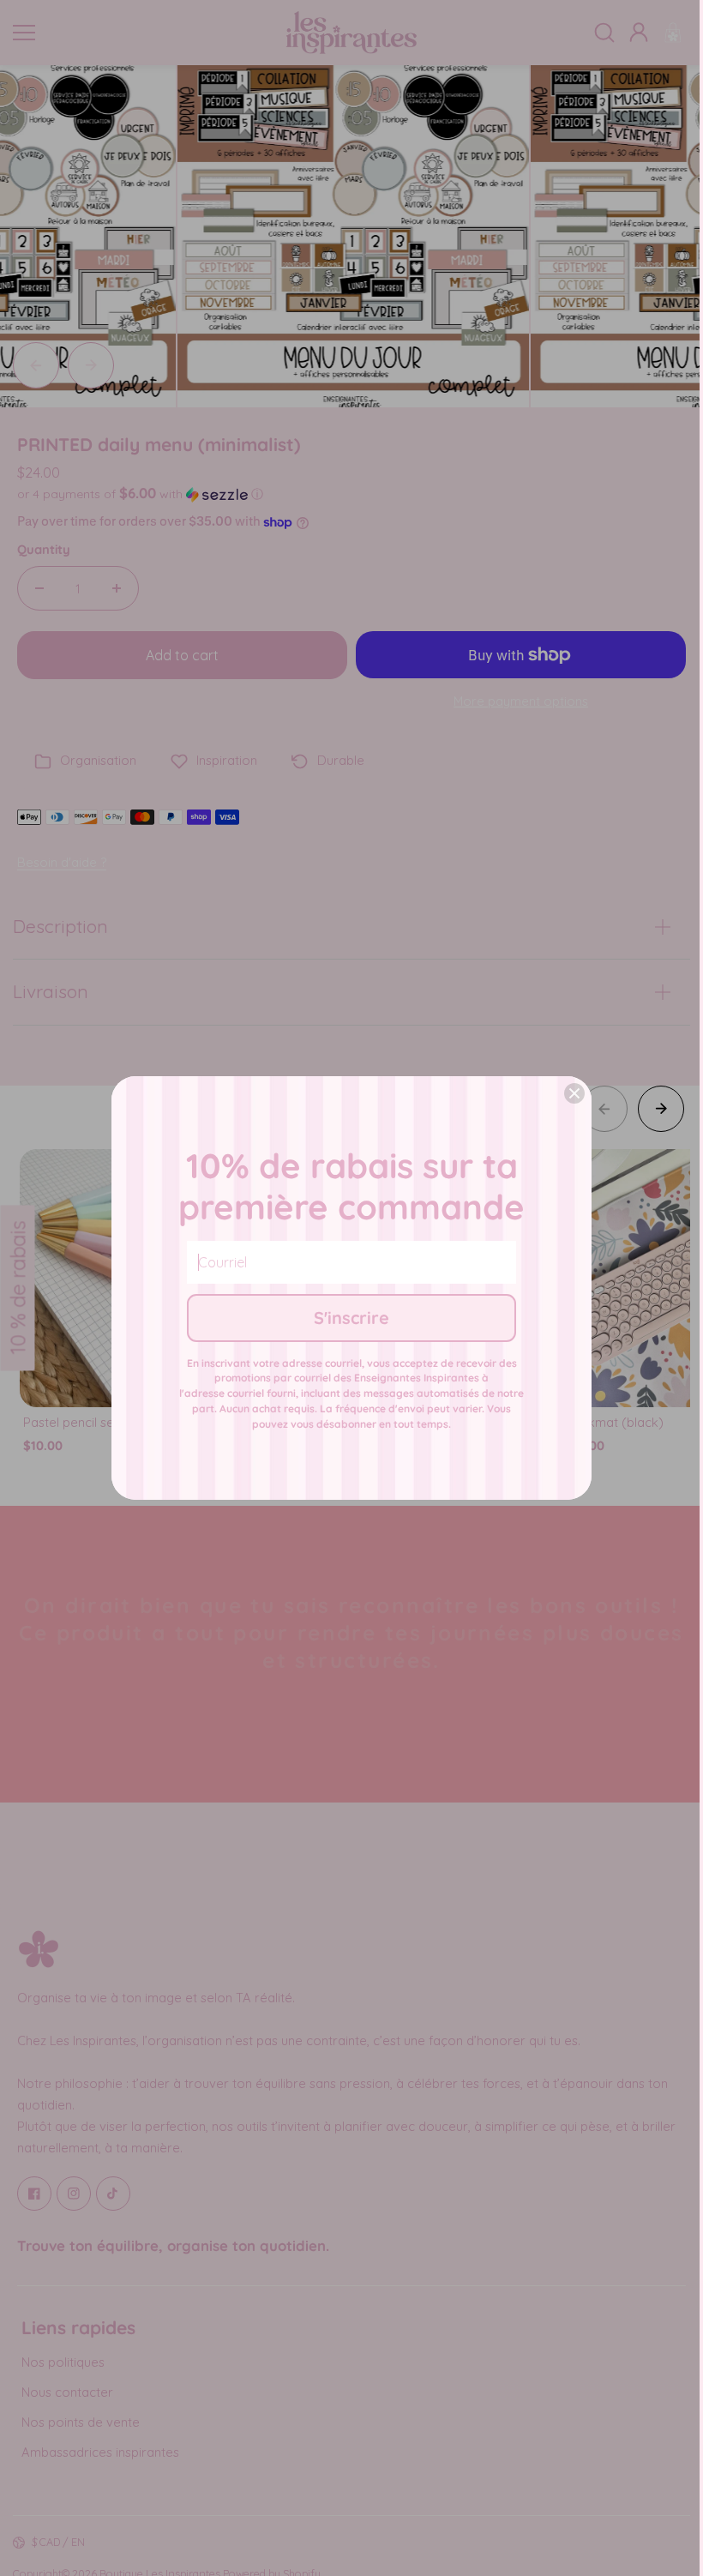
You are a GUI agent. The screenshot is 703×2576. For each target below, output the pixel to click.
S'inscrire (351, 1318)
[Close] (574, 1093)
